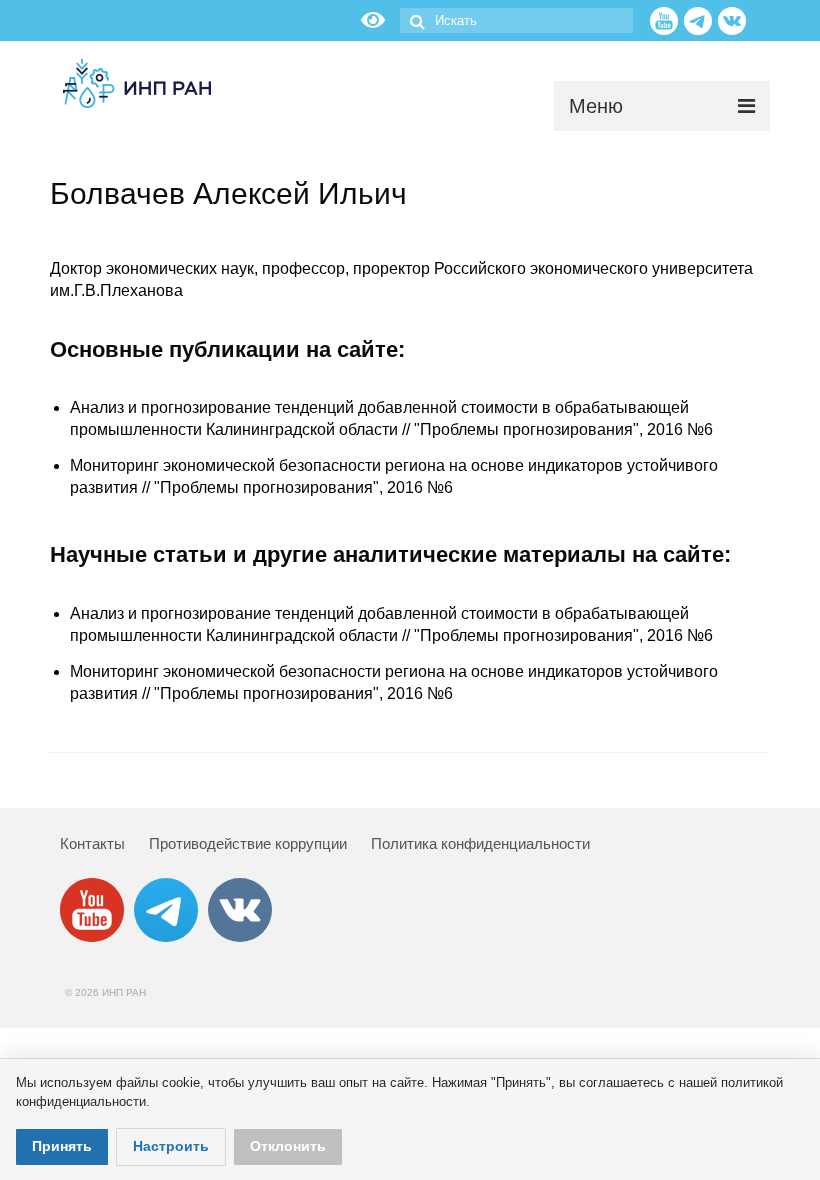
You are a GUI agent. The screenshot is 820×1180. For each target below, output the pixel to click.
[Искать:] (516, 20)
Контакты (92, 843)
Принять (62, 1146)
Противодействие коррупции (248, 843)
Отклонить (288, 1146)
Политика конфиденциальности (480, 843)
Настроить (171, 1146)
